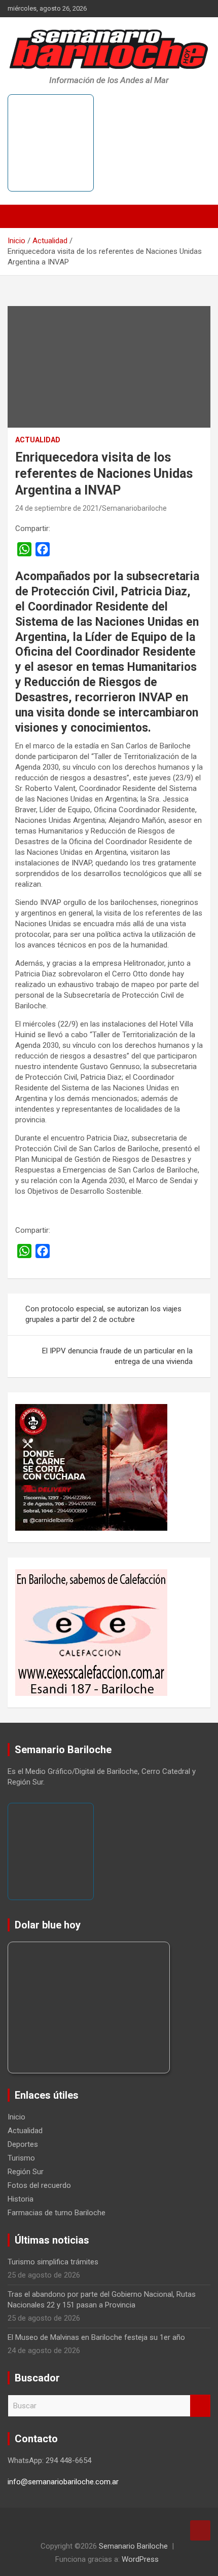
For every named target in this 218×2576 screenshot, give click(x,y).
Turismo (21, 2158)
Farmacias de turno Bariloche (57, 2213)
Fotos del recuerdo (39, 2185)
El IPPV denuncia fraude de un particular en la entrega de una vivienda (117, 1356)
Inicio (16, 2117)
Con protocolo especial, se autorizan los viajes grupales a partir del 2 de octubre (103, 1314)
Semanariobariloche (134, 508)
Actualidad (38, 440)
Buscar (200, 2406)
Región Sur (26, 2172)
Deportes (23, 2144)
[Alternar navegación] (20, 216)
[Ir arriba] (200, 2530)
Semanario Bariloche (133, 2546)
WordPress (140, 2559)
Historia (21, 2199)
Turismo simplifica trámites (53, 2262)
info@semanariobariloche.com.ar (63, 2482)
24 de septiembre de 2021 (57, 508)
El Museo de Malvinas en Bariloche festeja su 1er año (96, 2337)
